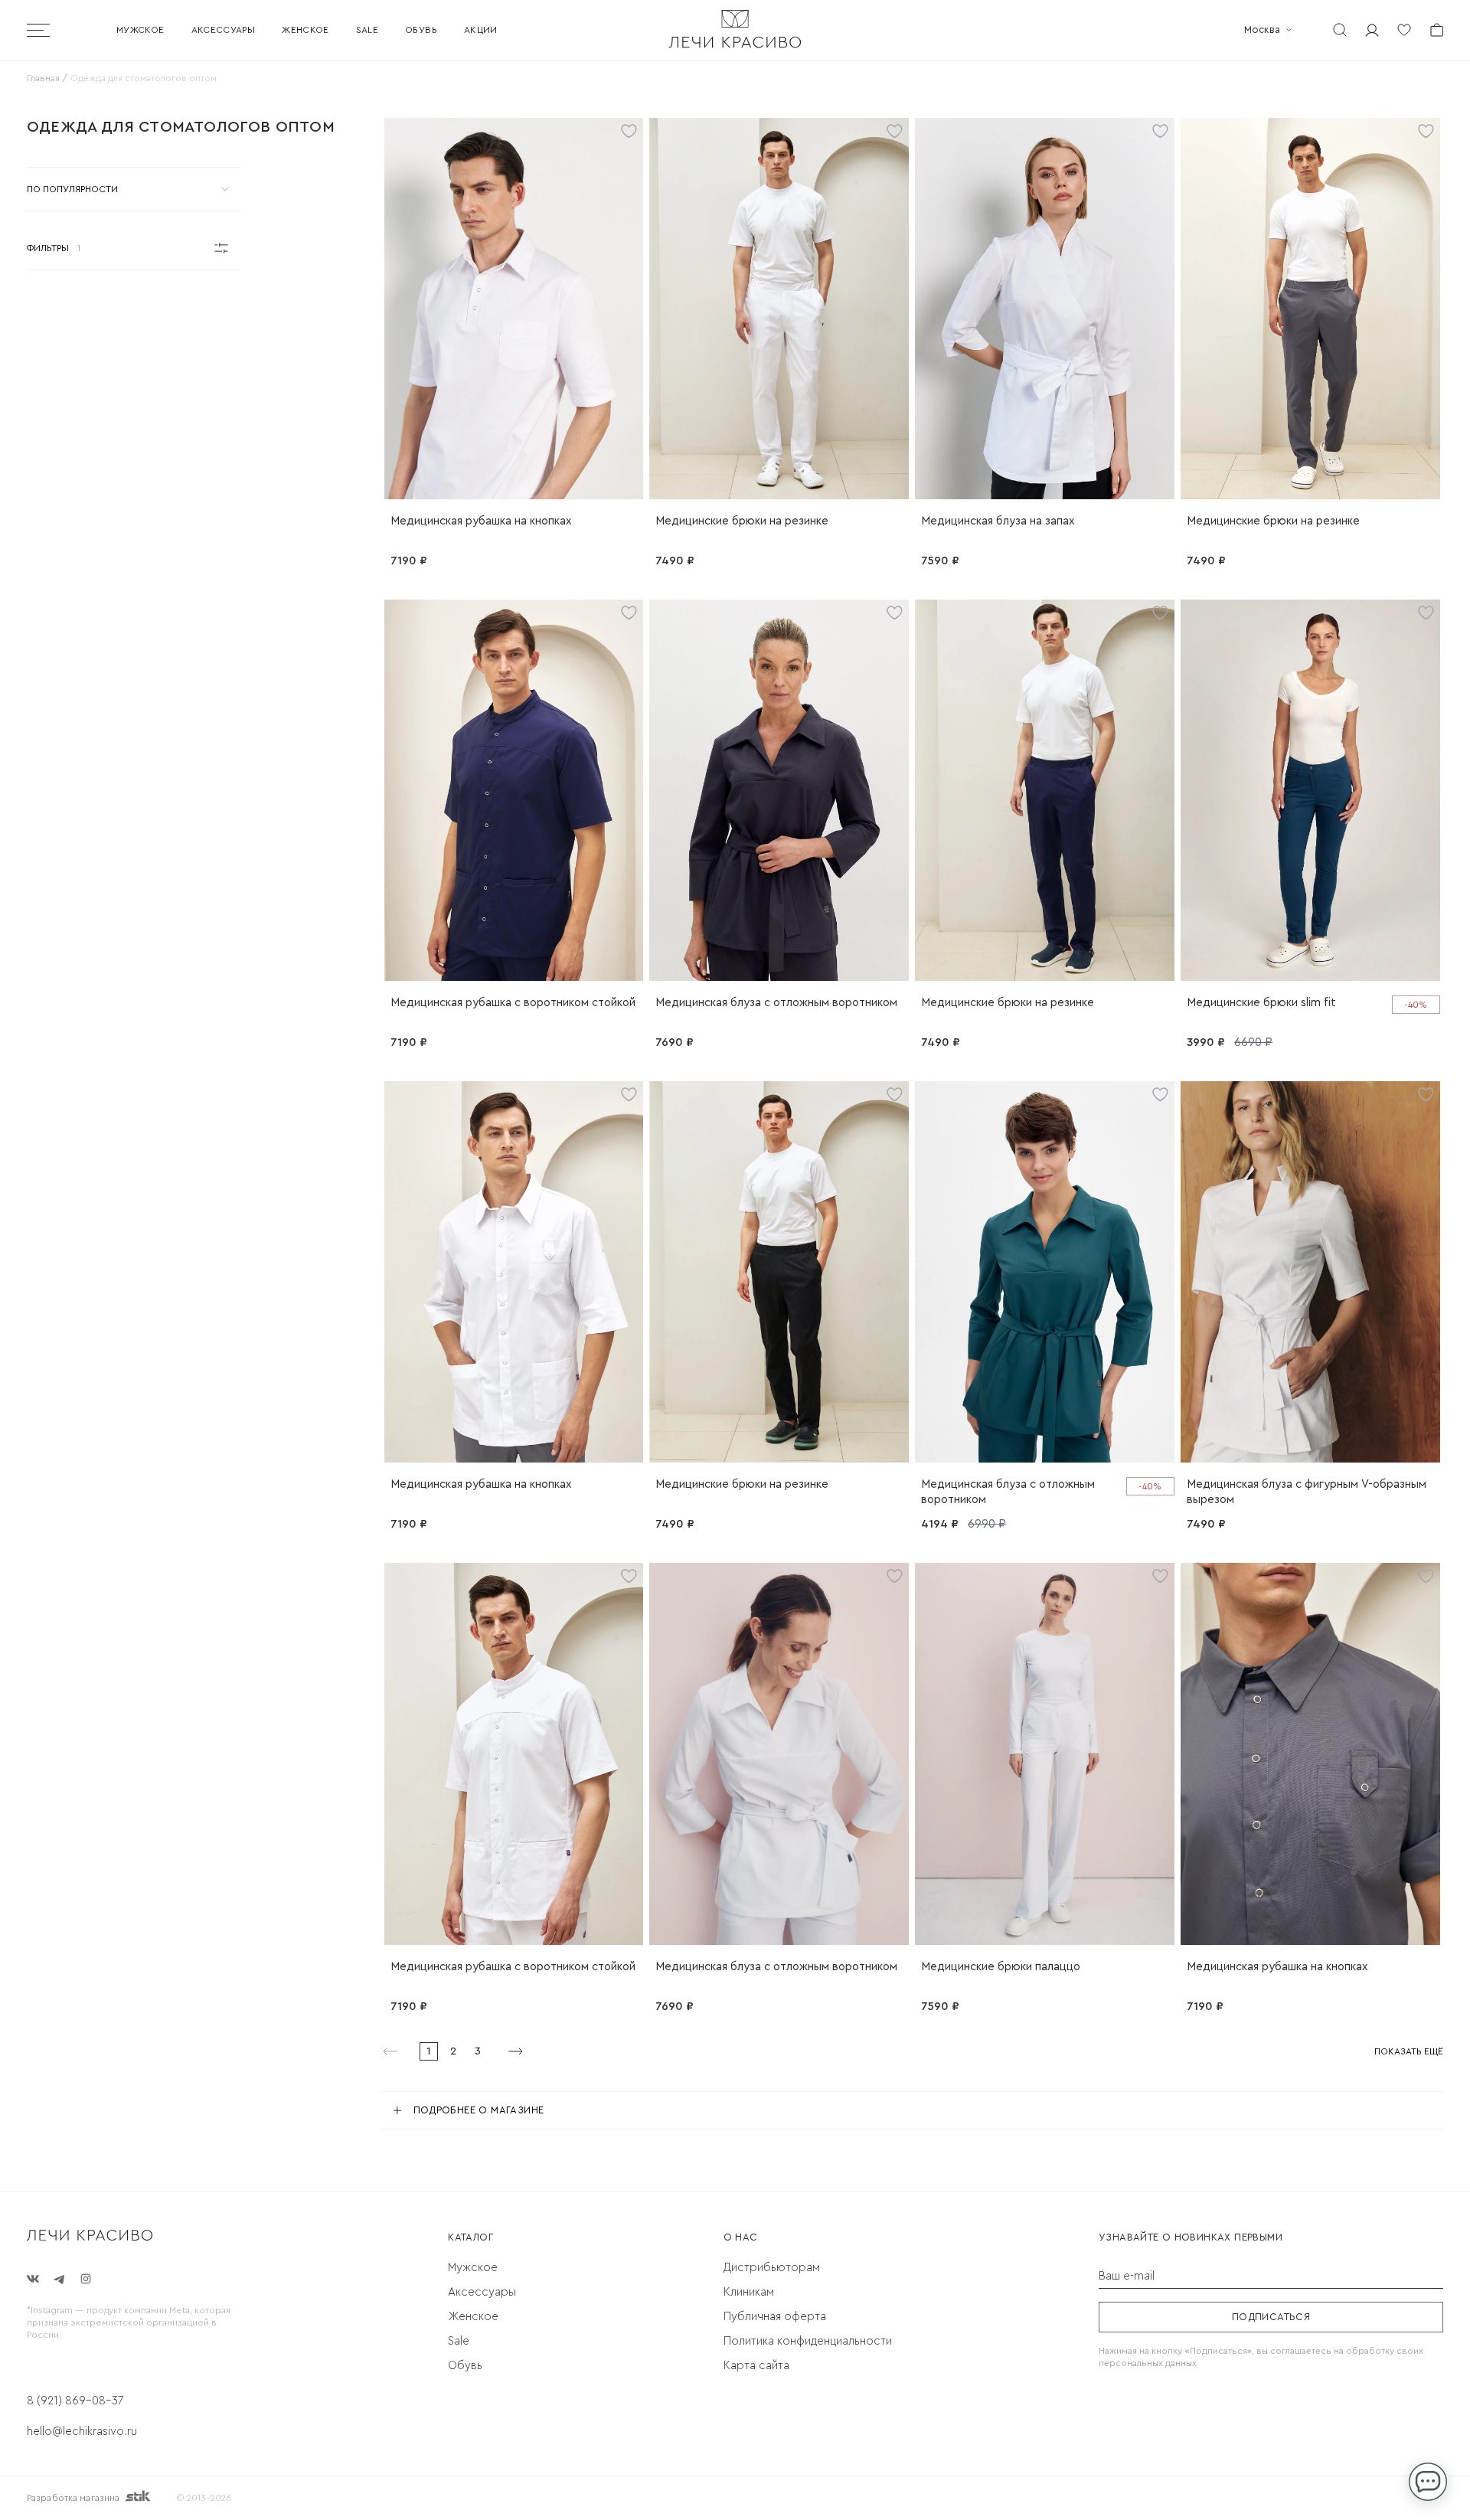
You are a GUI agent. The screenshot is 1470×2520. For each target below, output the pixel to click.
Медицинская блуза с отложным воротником (776, 1003)
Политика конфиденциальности (808, 2341)
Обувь (421, 30)
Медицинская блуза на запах (998, 521)
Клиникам (749, 2292)
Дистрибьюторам (772, 2268)
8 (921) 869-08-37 (75, 2401)
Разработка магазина (73, 2498)
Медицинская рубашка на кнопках (481, 521)
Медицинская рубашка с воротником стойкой (513, 1003)
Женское (305, 30)
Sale (367, 30)
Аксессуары (224, 30)
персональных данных (1148, 2363)
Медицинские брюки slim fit (1261, 1003)
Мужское (140, 30)
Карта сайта (756, 2366)
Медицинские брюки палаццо (1001, 1967)
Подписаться (1271, 2317)
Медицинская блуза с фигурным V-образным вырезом (1307, 1492)
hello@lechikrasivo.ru (82, 2432)
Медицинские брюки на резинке (742, 521)
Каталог (470, 2237)
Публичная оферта (775, 2317)
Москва (1262, 29)
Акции (481, 30)
